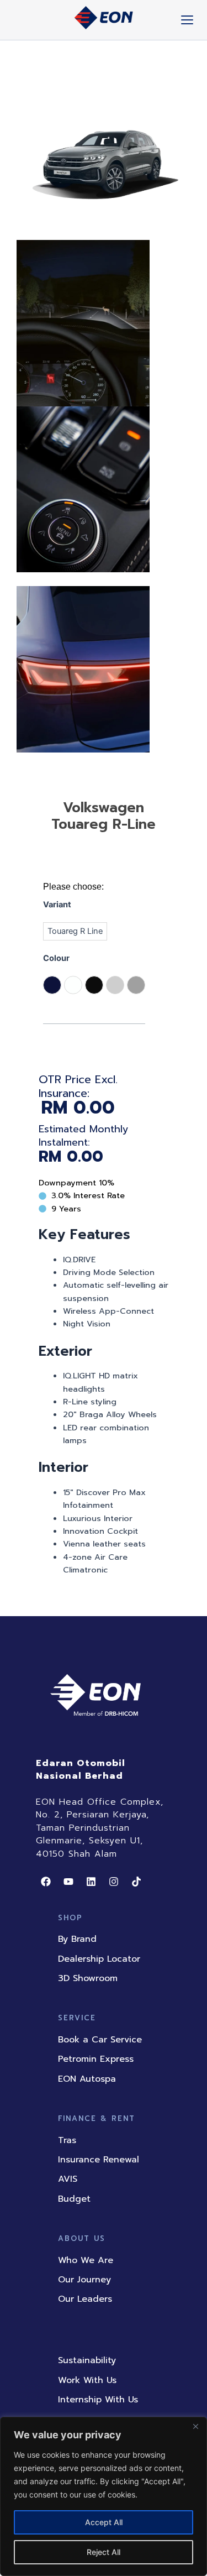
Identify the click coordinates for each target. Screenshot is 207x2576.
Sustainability (87, 2360)
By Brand (77, 1939)
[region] (104, 2496)
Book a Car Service (100, 2040)
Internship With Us (98, 2400)
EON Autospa (87, 2079)
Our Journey (84, 2280)
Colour (56, 958)
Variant (57, 905)
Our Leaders (85, 2299)
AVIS (68, 2179)
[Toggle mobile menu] (187, 20)
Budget (74, 2199)
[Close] (195, 2426)
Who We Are (86, 2260)
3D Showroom (88, 1978)
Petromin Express (96, 2059)
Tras (67, 2140)
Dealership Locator (99, 1959)
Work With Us (87, 2380)
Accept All (104, 2522)
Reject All (104, 2552)
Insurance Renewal (99, 2160)
